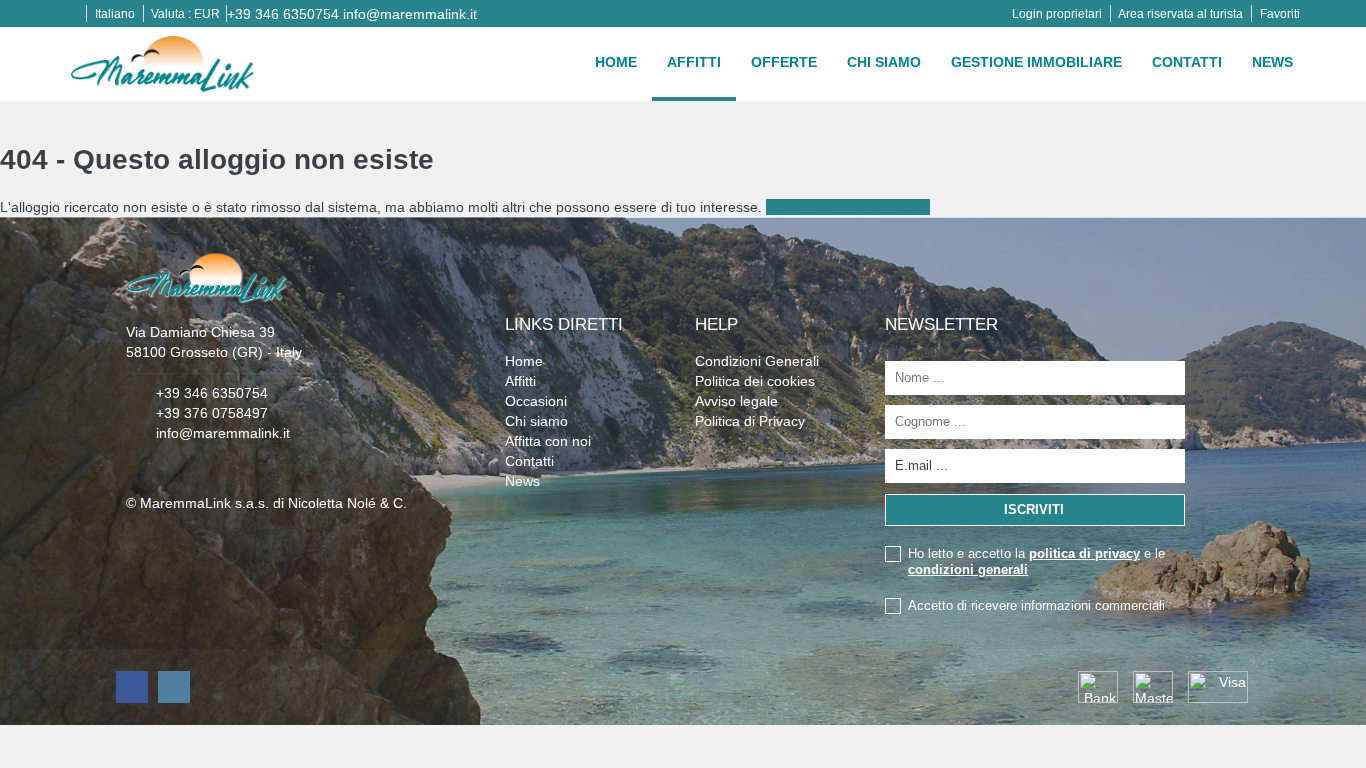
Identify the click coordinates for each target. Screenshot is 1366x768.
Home (616, 62)
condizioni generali (968, 569)
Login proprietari (1057, 14)
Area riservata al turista (1180, 14)
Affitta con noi (548, 441)
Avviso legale (736, 401)
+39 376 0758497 (212, 413)
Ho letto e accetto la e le (1036, 561)
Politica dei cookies (755, 381)
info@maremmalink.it (410, 14)
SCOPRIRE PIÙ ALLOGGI (848, 207)
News (1272, 62)
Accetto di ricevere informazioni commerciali (1036, 605)
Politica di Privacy (750, 421)
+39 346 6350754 (283, 14)
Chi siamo (884, 62)
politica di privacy (1084, 553)
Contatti (1187, 62)
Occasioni (536, 401)
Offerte (784, 62)
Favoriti (1280, 14)
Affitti (694, 62)
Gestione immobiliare (1036, 62)
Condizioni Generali (757, 361)
